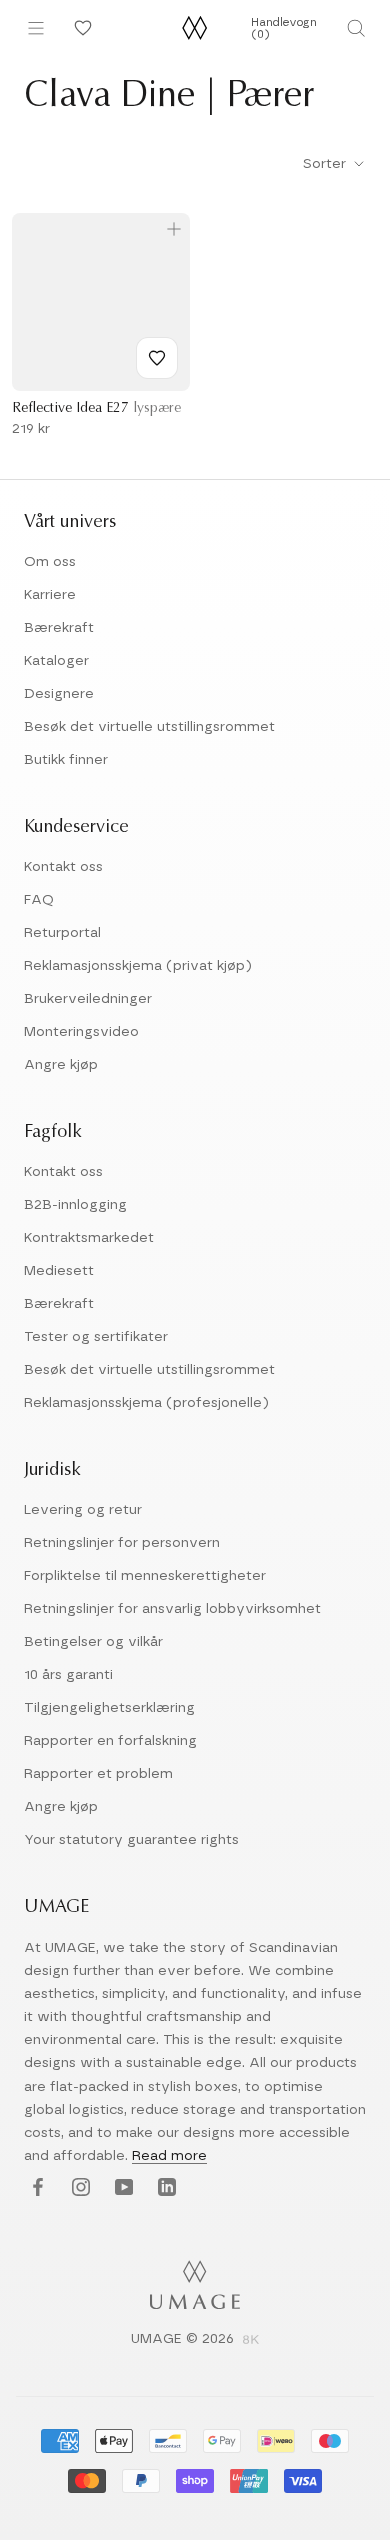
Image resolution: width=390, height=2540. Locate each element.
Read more (169, 2156)
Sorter (326, 164)
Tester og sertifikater (96, 1337)
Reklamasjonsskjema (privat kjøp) (138, 966)
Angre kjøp (61, 1065)
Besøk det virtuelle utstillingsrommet (149, 727)
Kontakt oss (63, 867)
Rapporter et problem (98, 1774)
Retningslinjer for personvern (122, 1543)
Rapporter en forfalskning (110, 1741)
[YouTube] (121, 2188)
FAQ (39, 900)
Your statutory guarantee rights (131, 1840)
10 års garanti (68, 1675)
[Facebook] (35, 2188)
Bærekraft (59, 628)
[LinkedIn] (164, 2188)
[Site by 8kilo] (251, 2341)
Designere (59, 694)
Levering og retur (83, 1510)
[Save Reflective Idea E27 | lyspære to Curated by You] (157, 358)
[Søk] (355, 28)
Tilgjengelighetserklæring (109, 1708)
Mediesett (59, 1271)
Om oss (50, 562)
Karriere (50, 595)
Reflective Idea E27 (96, 409)
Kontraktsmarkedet (89, 1238)
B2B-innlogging (75, 1205)
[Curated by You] (80, 28)
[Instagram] (78, 2188)
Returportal (62, 933)
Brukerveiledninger (88, 999)
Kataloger (56, 661)
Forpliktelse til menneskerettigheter (145, 1576)
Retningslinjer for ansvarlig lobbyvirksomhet (172, 1609)
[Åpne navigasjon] (36, 28)
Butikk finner (66, 760)
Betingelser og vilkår (93, 1642)
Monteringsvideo (81, 1032)
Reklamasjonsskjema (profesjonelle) (146, 1403)
